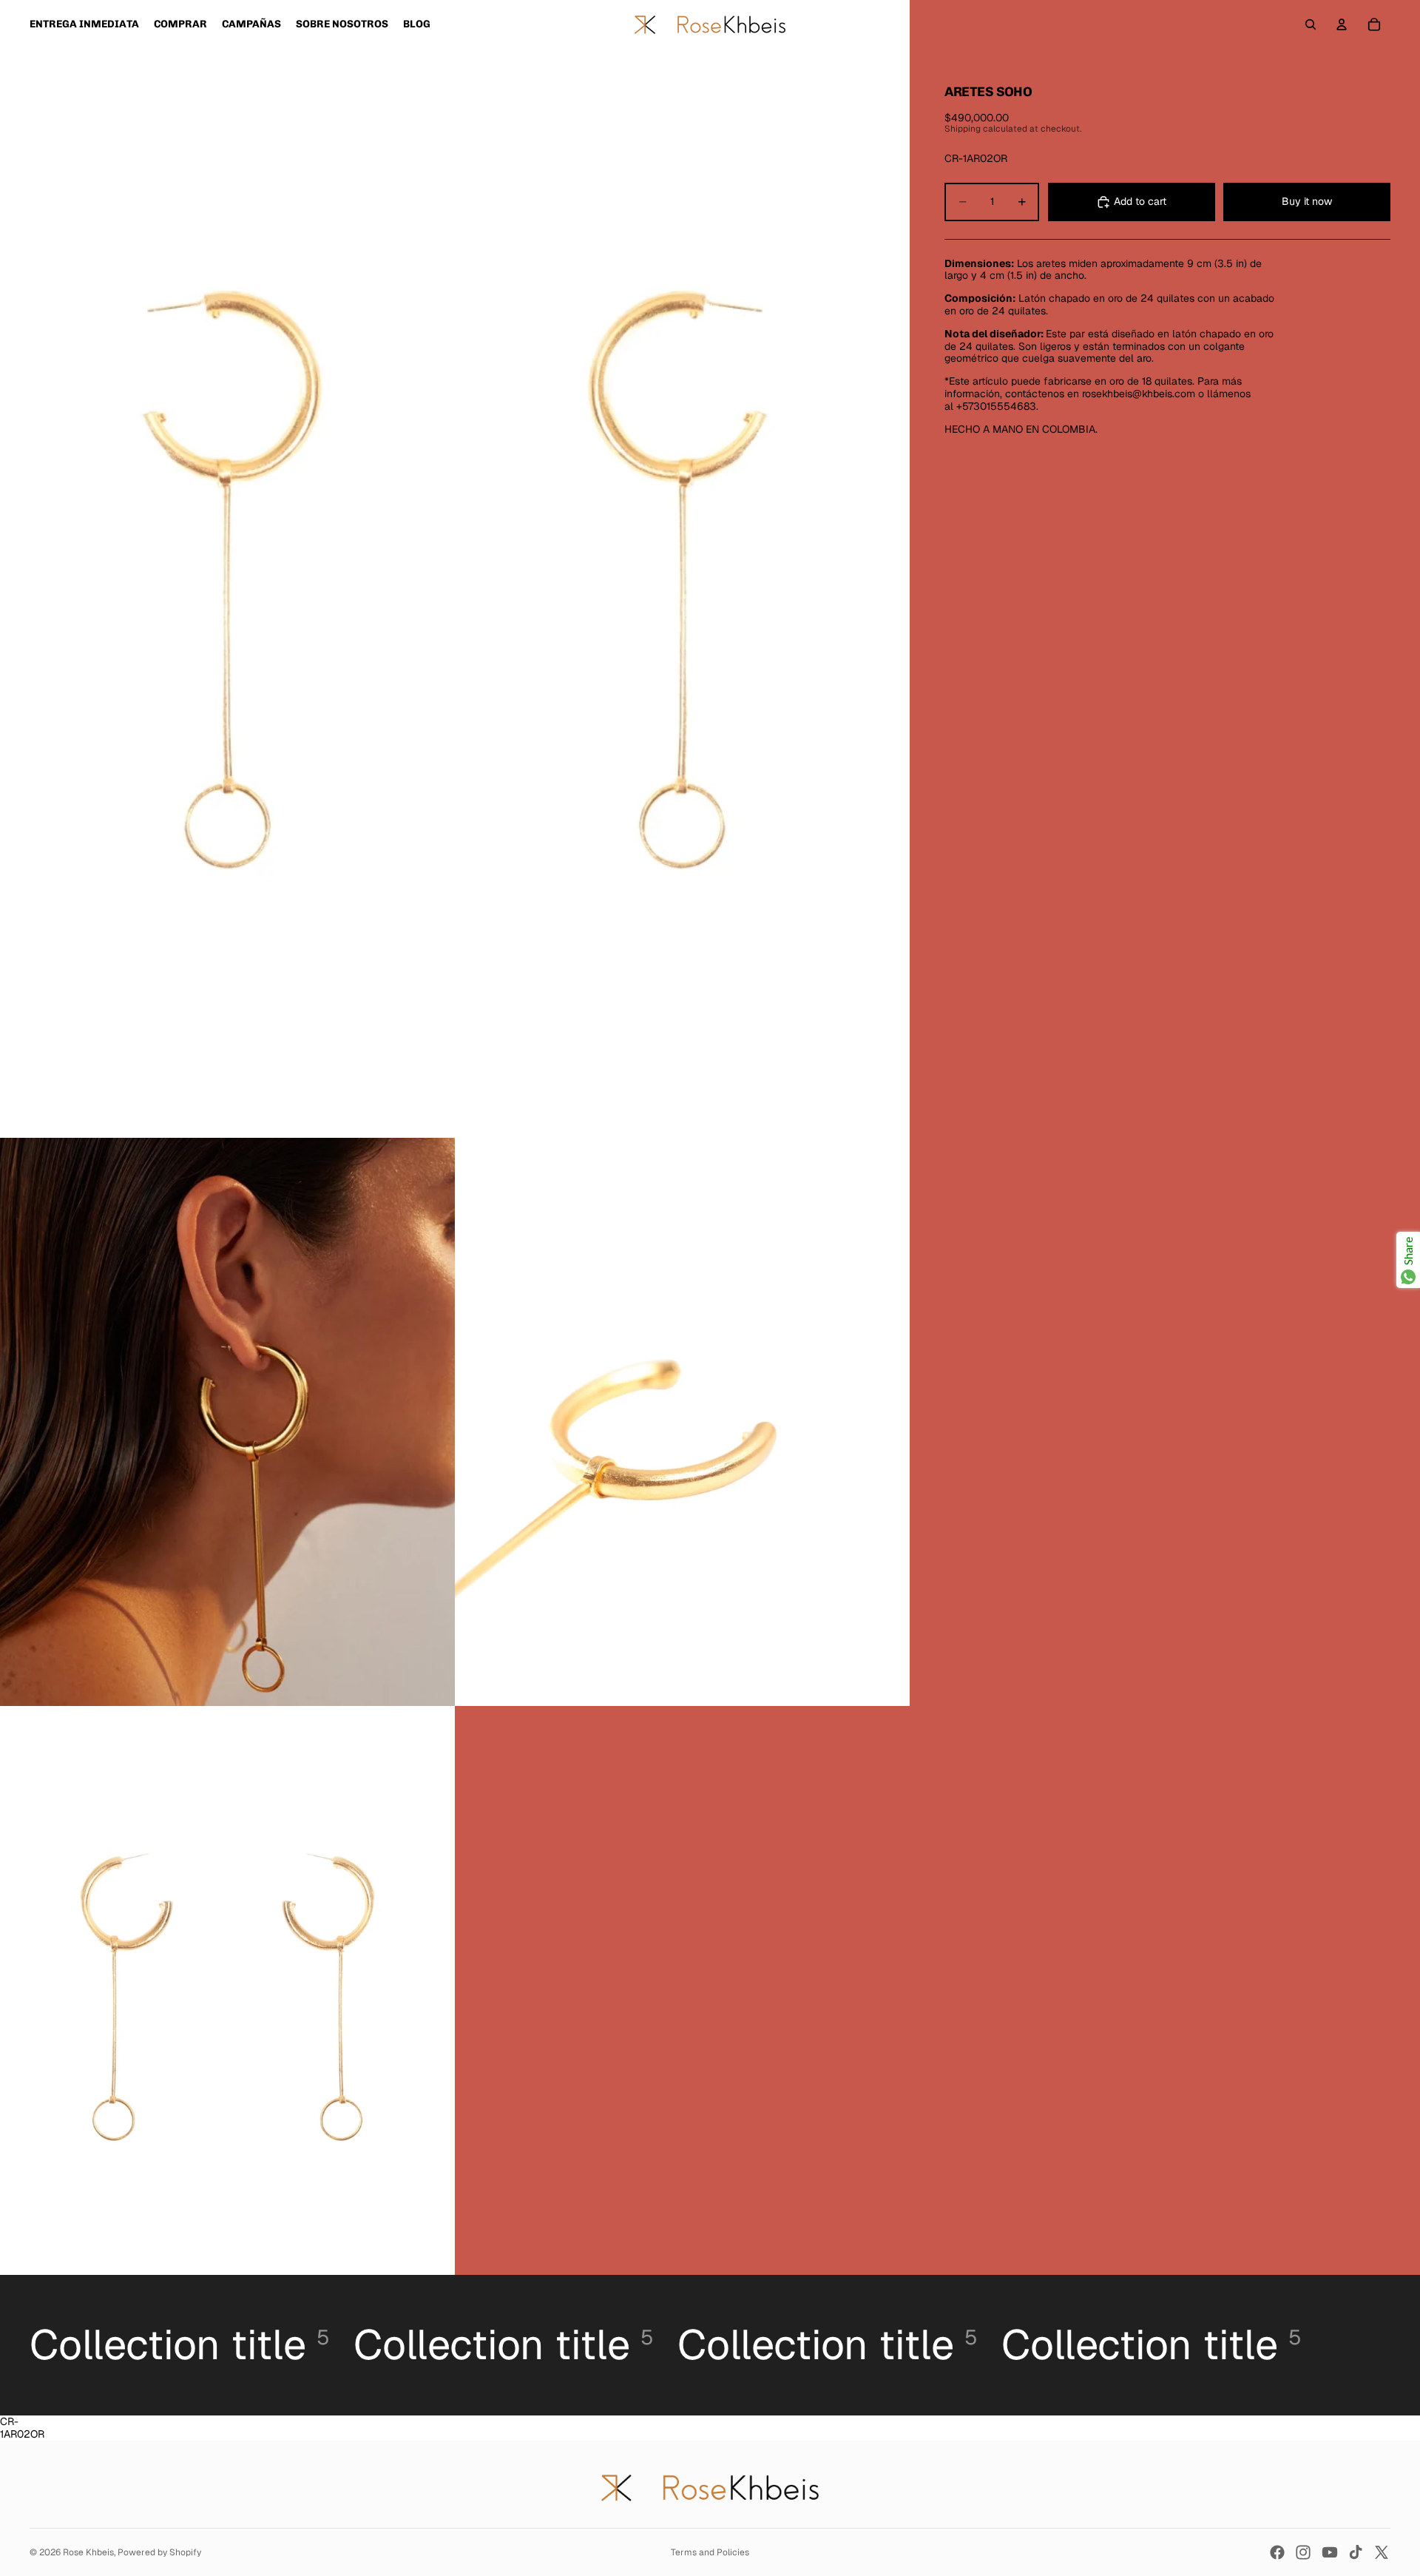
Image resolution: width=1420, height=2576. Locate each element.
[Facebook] (1277, 2552)
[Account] (1342, 24)
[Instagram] (1303, 2552)
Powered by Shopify (159, 2552)
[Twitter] (1382, 2552)
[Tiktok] (1356, 2552)
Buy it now (1307, 201)
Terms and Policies (710, 2552)
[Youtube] (1330, 2552)
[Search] (1311, 24)
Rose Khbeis (88, 2552)
